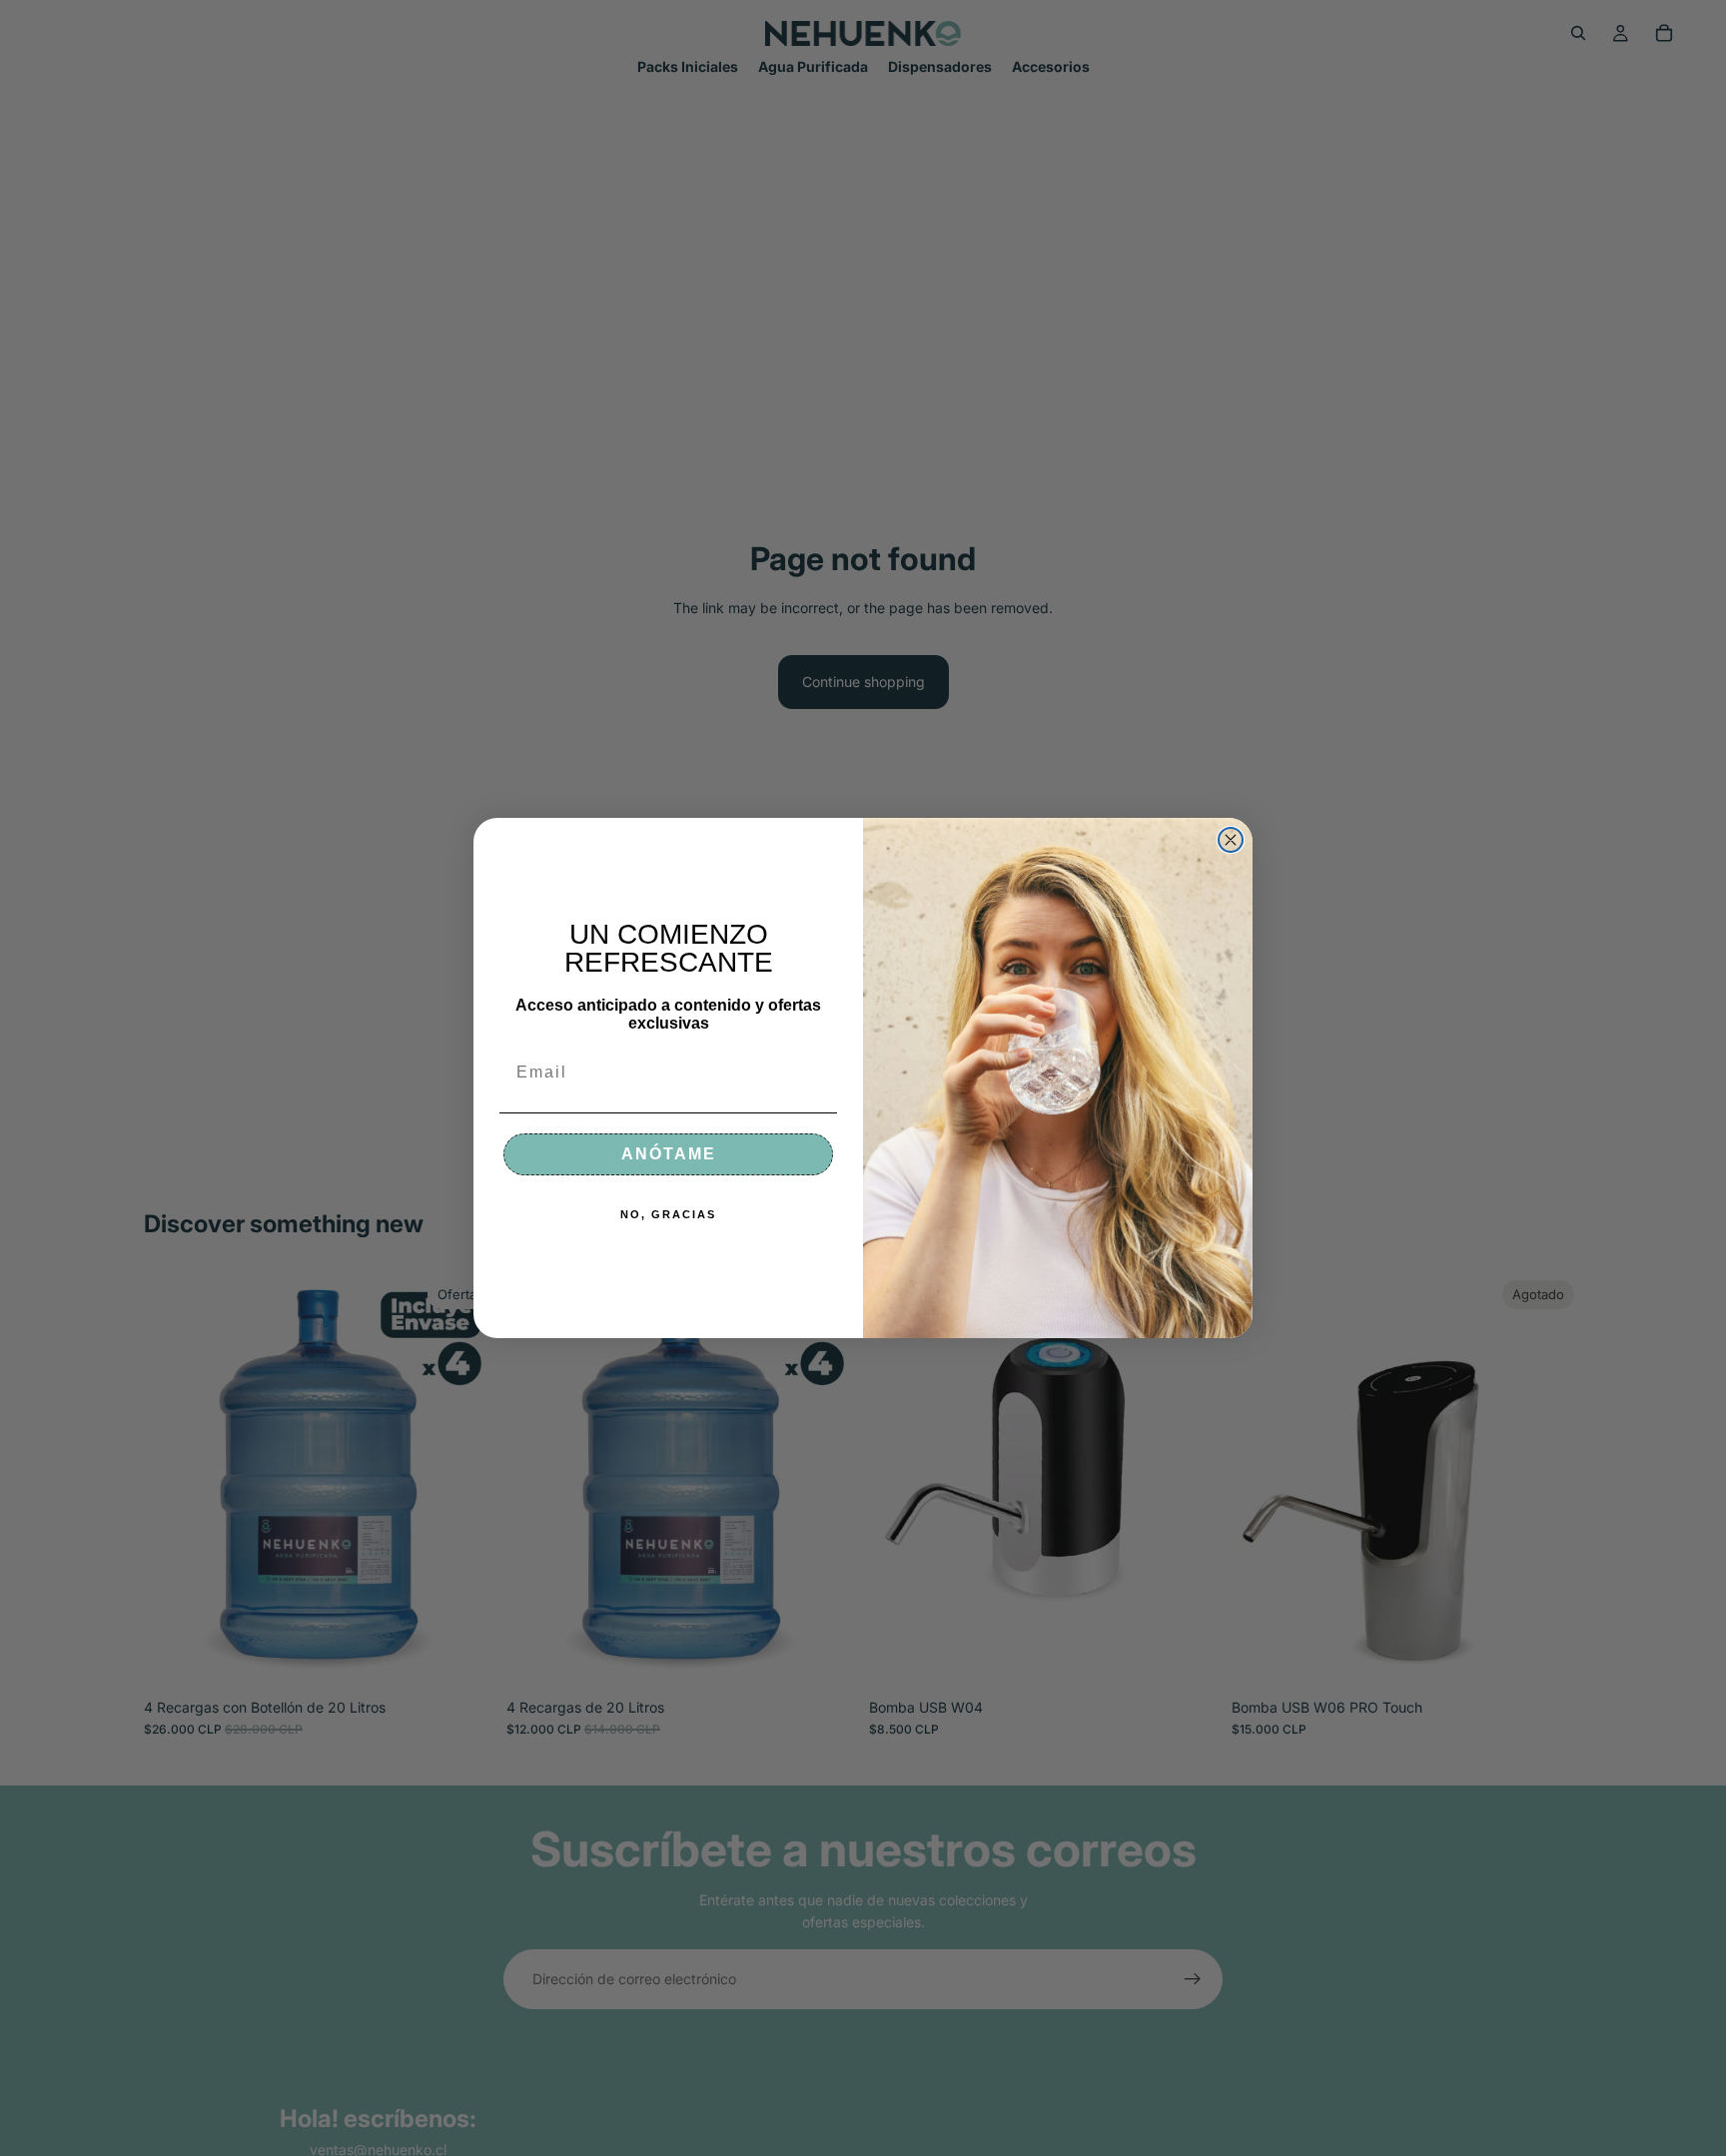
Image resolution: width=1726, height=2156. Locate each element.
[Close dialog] (1231, 840)
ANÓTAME (669, 1154)
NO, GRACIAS (668, 1214)
